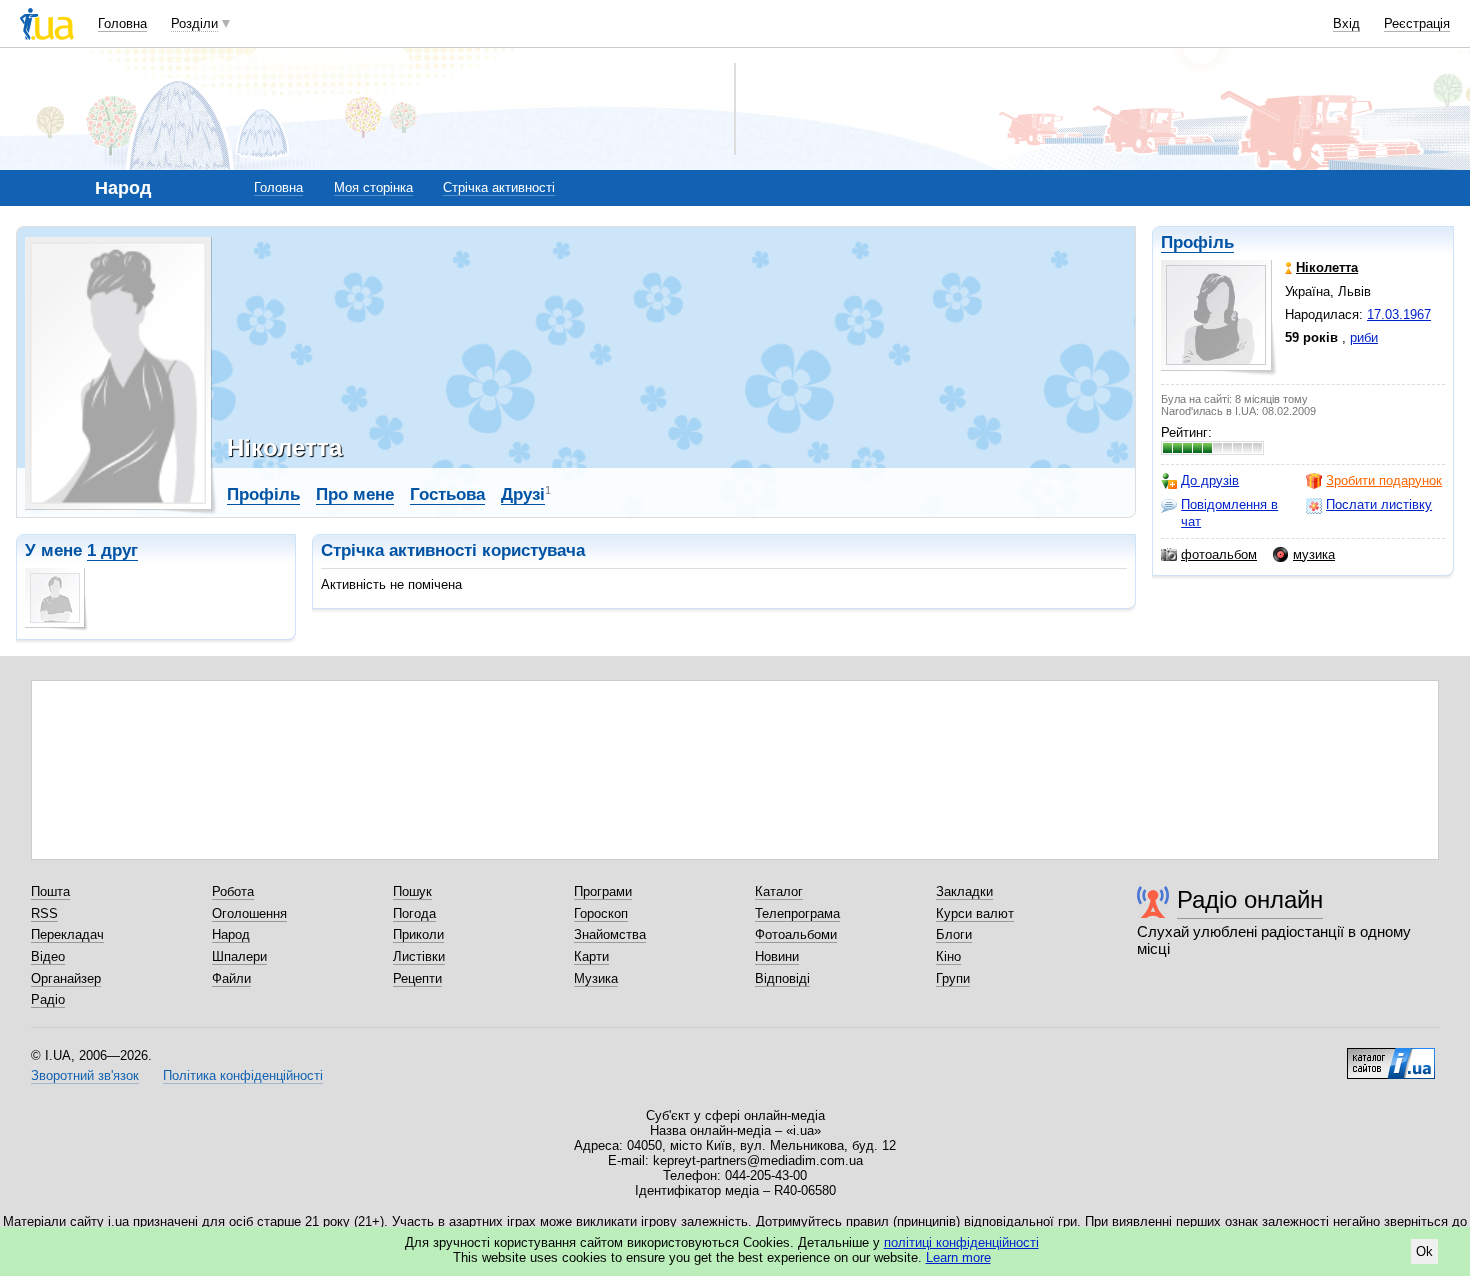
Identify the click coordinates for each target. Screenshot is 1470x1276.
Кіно (948, 956)
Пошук (412, 891)
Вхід (1346, 23)
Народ (231, 934)
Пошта (50, 891)
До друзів (1210, 480)
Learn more (958, 1257)
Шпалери (239, 956)
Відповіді (782, 978)
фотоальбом (1219, 554)
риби (1364, 337)
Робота (233, 891)
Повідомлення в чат (1229, 512)
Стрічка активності (499, 187)
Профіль (1197, 242)
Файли (231, 978)
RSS (44, 913)
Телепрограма (797, 913)
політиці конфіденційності (961, 1242)
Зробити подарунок (1384, 480)
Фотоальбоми (796, 934)
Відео (48, 956)
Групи (953, 978)
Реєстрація (1417, 23)
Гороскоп (601, 913)
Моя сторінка (373, 187)
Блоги (954, 934)
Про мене (355, 494)
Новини (777, 956)
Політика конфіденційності (243, 1075)
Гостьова (447, 494)
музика (1314, 554)
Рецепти (417, 978)
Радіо (48, 999)
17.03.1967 (1399, 314)
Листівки (419, 956)
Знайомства (610, 934)
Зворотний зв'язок (85, 1075)
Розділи (194, 23)
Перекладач (67, 934)
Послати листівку (1379, 504)
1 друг (112, 550)
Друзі (523, 494)
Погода (414, 913)
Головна (122, 23)
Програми (603, 891)
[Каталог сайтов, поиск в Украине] (1391, 1056)
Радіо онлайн (1250, 899)
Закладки (964, 891)
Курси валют (975, 913)
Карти (591, 956)
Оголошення (249, 913)
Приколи (418, 934)
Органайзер (66, 978)
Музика (596, 978)
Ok (1424, 1251)
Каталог (779, 891)
